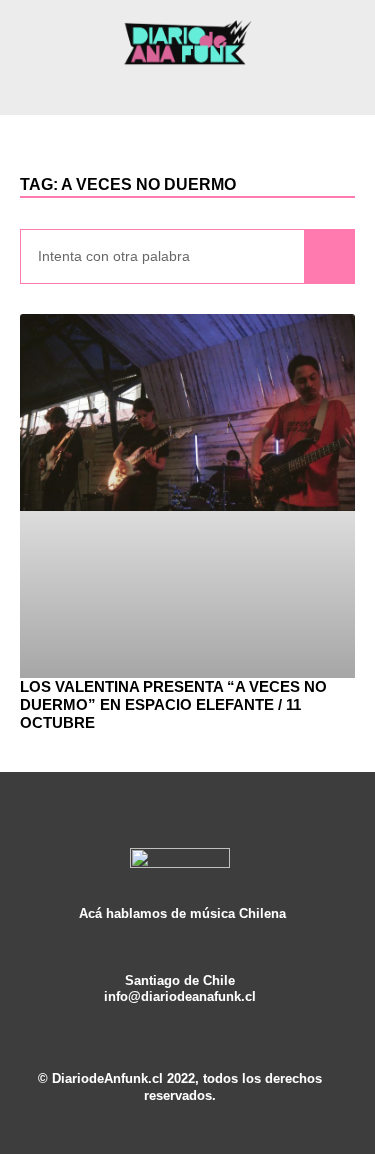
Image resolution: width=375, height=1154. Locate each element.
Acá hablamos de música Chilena (182, 914)
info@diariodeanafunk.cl (180, 997)
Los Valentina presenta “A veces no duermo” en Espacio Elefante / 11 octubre (173, 704)
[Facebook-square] (180, 1014)
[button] (188, 88)
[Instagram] (151, 1014)
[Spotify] (209, 1014)
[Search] (329, 256)
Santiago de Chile (180, 981)
